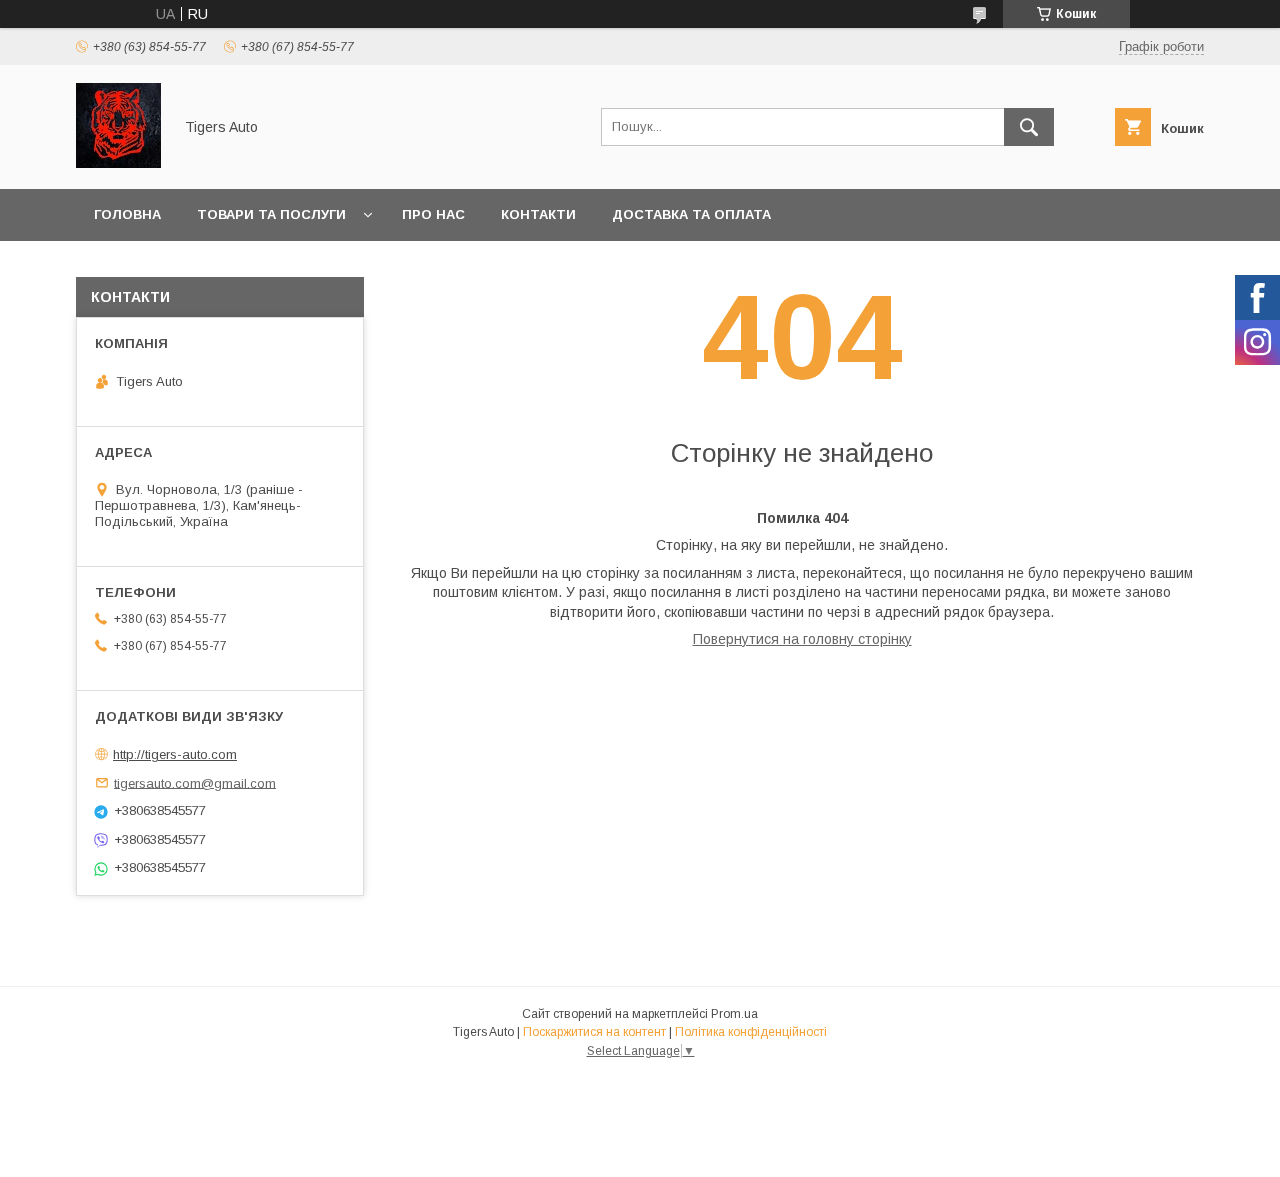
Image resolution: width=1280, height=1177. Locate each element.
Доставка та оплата (691, 214)
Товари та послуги (271, 214)
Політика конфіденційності (751, 1032)
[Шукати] (1029, 127)
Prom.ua (734, 1014)
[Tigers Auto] (118, 163)
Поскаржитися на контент (594, 1032)
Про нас (433, 214)
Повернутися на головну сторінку (802, 639)
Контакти (538, 214)
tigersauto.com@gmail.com (195, 782)
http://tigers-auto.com (175, 754)
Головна (127, 214)
